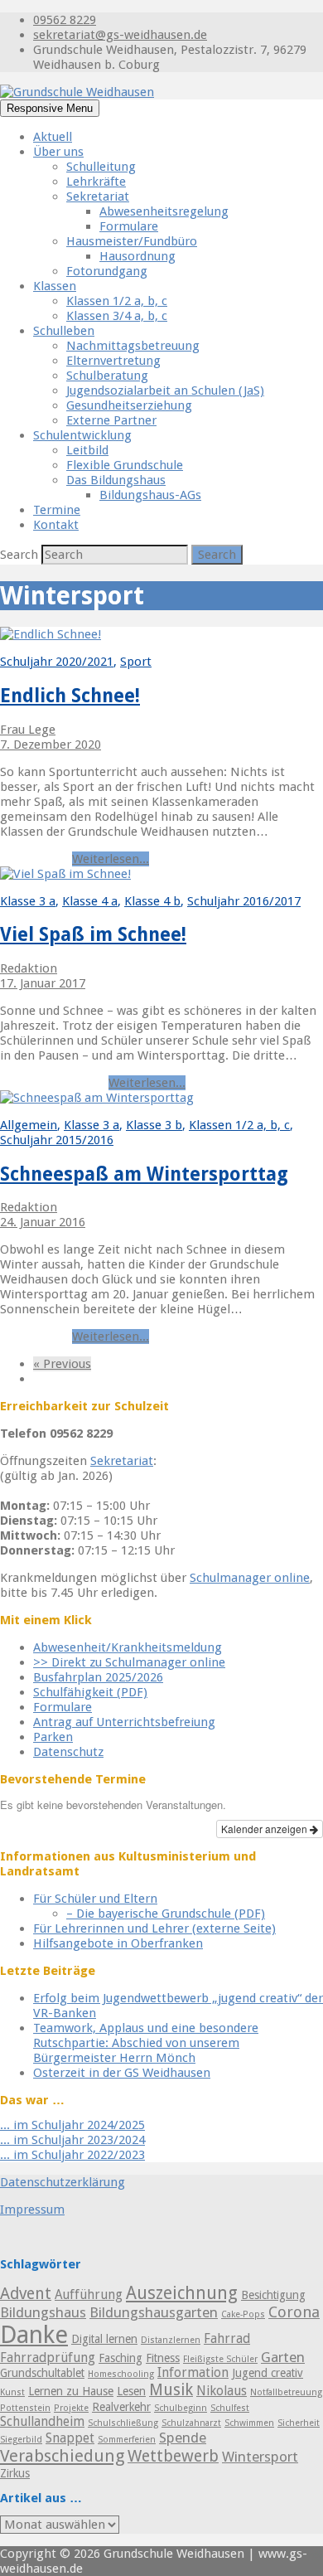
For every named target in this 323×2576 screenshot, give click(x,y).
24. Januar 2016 (43, 1222)
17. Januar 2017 (43, 983)
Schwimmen (249, 2423)
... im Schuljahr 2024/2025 (72, 2125)
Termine (57, 510)
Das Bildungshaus (116, 480)
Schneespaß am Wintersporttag (144, 1174)
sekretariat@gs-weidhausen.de (120, 35)
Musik (171, 2390)
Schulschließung (123, 2423)
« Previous (62, 1364)
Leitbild (87, 450)
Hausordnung (137, 256)
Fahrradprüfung (48, 2358)
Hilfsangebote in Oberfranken (118, 1943)
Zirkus (15, 2473)
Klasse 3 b (154, 1125)
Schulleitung (101, 167)
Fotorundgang (107, 271)
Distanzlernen (171, 2340)
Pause (17, 1083)
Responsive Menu (50, 108)
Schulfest (230, 2408)
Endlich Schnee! (70, 696)
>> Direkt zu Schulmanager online (129, 1662)
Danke (34, 2335)
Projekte (71, 2408)
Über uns (58, 152)
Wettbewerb (173, 2456)
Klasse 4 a (90, 901)
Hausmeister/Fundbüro (132, 241)
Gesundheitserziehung (129, 405)
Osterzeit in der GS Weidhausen (122, 2073)
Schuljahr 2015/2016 (57, 1140)
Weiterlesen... (111, 859)
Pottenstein (25, 2408)
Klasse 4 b (152, 901)
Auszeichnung (182, 2293)
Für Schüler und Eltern (95, 1899)
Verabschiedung (62, 2456)
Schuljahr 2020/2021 (57, 662)
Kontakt (56, 525)
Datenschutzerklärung (63, 2182)
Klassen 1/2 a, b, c (117, 301)
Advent (26, 2294)
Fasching (121, 2358)
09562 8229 (65, 20)
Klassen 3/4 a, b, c (117, 316)
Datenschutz (68, 1752)
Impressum (32, 2210)
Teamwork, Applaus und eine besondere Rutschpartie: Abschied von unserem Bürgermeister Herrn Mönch (146, 2043)
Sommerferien (127, 2440)
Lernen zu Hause (71, 2391)
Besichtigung (273, 2295)
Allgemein (29, 1125)
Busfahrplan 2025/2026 (98, 1677)
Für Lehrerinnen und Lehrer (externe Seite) (154, 1928)
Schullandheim (42, 2422)
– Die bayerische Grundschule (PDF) (166, 1914)
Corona (294, 2312)
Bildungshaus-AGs (150, 495)
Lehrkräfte (96, 182)
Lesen (131, 2391)
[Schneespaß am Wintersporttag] (97, 1098)
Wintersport (34, 859)
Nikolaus (222, 2391)
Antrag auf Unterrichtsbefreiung (124, 1722)
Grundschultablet (42, 2373)
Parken (53, 1737)
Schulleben (64, 331)
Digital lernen (104, 2339)
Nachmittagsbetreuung (133, 346)
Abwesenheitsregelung (164, 211)
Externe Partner (111, 420)
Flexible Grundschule (125, 465)
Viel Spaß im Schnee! (93, 934)
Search (21, 555)
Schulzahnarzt (191, 2423)
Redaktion (29, 968)
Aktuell (53, 137)
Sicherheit (299, 2423)
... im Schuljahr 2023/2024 (72, 2140)
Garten (283, 2357)
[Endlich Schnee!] (51, 634)
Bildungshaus (43, 2312)
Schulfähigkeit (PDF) (90, 1692)
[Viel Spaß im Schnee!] (65, 874)
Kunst (12, 2392)
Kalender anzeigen (265, 1829)
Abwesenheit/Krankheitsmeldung (128, 1647)
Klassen (55, 286)
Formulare (129, 226)
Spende (183, 2438)
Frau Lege (28, 730)
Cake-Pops (243, 2314)
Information (193, 2373)
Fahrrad (227, 2339)
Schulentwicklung (82, 435)
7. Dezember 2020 (51, 745)
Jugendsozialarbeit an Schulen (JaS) (165, 391)
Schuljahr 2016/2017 (244, 901)
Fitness (163, 2358)
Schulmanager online (250, 1578)
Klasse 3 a (28, 901)
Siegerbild (21, 2440)
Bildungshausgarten (154, 2312)
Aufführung (89, 2295)
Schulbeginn (181, 2408)
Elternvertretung (113, 361)
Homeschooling (121, 2374)
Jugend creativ (268, 2373)
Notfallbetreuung (286, 2392)
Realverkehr (121, 2407)
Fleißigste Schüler (220, 2359)
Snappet (70, 2438)
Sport (136, 662)
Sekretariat (98, 196)
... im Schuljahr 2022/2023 (72, 2155)
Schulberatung (107, 376)
